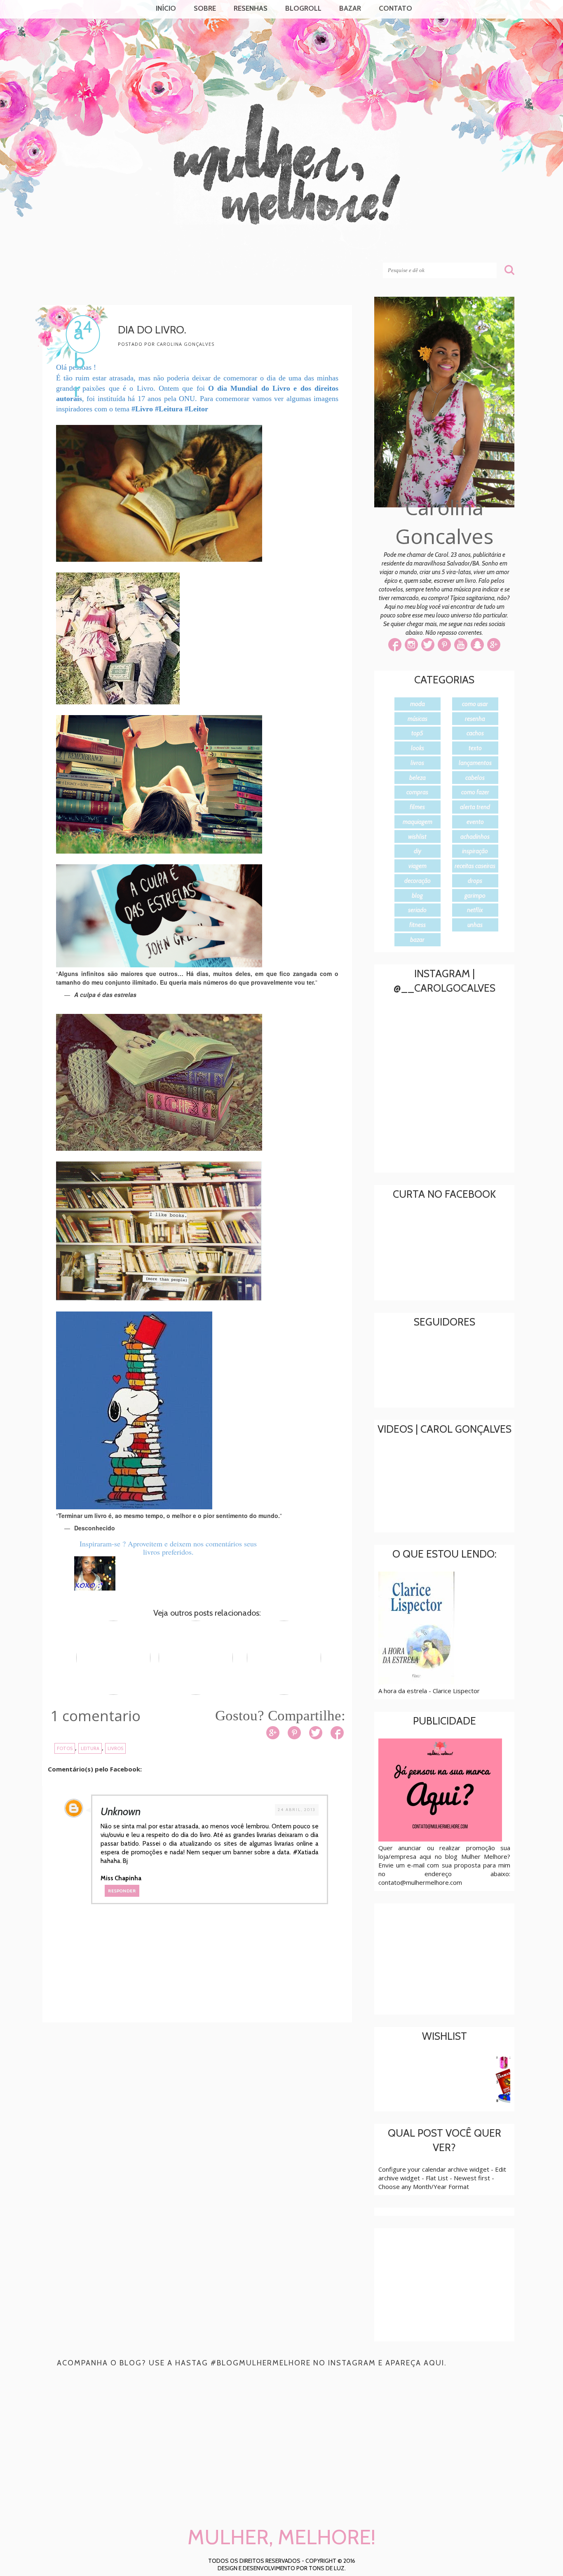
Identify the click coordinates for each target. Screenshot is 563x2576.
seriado (417, 910)
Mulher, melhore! (109, 248)
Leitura (90, 1748)
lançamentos (475, 763)
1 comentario (95, 1716)
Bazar (350, 8)
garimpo (475, 896)
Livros (115, 1748)
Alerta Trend (475, 807)
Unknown (121, 1811)
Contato (395, 8)
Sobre (205, 8)
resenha (475, 719)
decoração (418, 881)
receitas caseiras (475, 866)
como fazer (475, 792)
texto (475, 748)
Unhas (475, 925)
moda (418, 704)
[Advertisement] (203, 2097)
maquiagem (418, 822)
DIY (418, 851)
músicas (418, 719)
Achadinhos (475, 837)
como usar (475, 704)
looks (418, 748)
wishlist (417, 837)
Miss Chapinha (121, 1878)
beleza (418, 778)
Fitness (418, 925)
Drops (475, 881)
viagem (418, 866)
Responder (122, 1891)
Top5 (417, 733)
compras (417, 792)
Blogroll (303, 8)
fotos (65, 1748)
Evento (475, 822)
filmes (417, 807)
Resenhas (251, 8)
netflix (475, 910)
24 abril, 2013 (297, 1810)
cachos (475, 733)
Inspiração (475, 851)
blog (417, 896)
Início (166, 8)
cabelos (475, 778)
